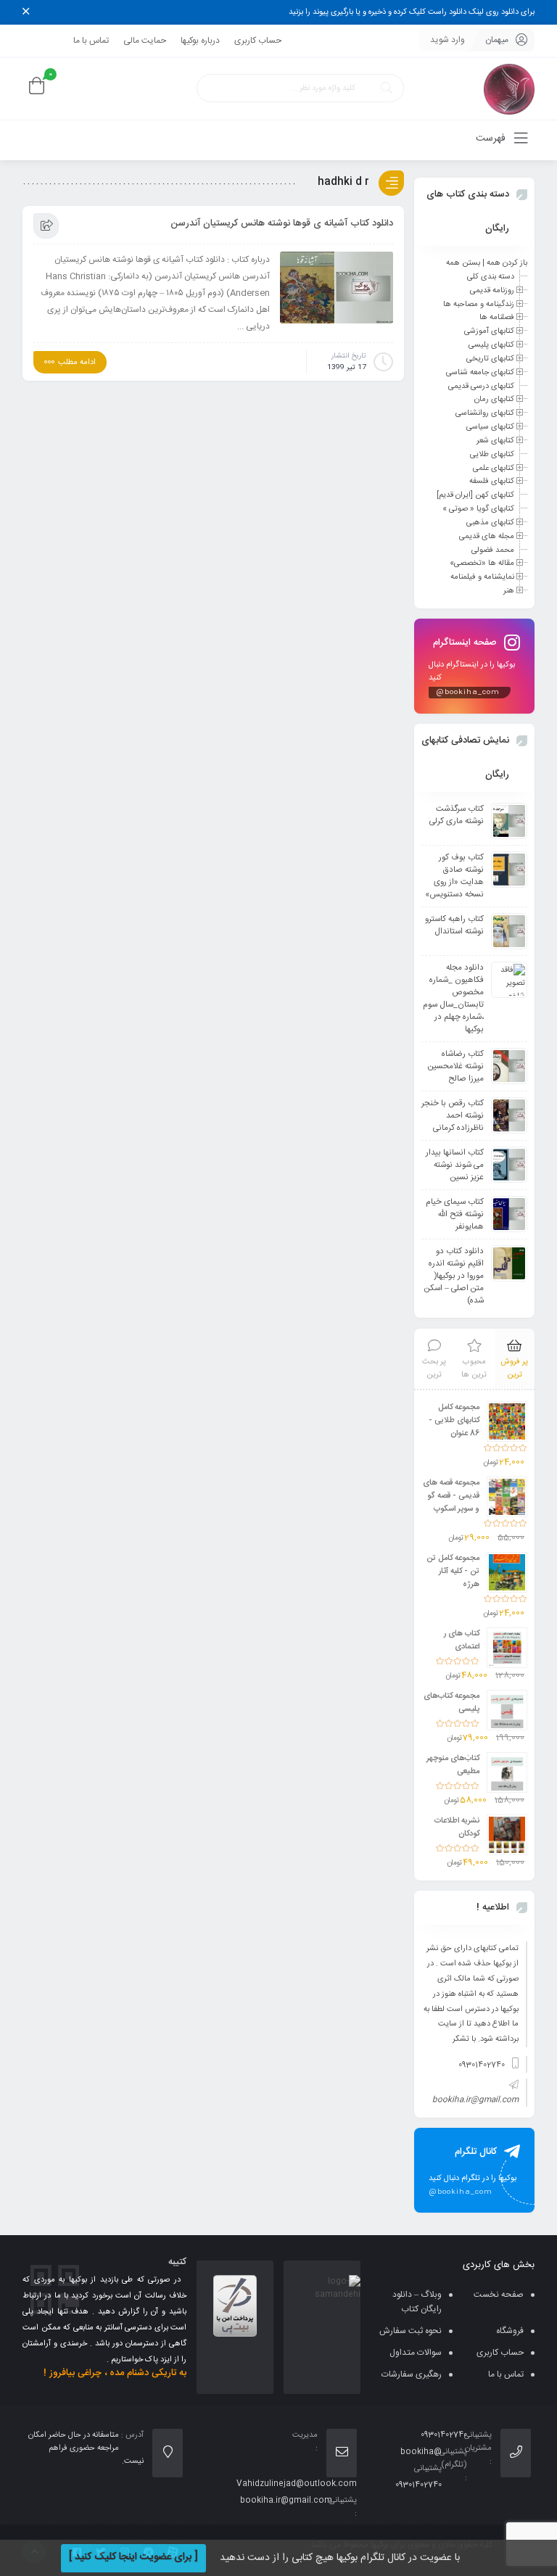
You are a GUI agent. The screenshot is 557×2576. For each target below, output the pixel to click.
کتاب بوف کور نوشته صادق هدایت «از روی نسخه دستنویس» (454, 876)
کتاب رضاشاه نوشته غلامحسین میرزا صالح (456, 1066)
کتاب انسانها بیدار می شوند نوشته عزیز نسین (455, 1165)
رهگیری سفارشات (412, 2374)
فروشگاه (510, 2331)
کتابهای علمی (494, 468)
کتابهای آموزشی (489, 331)
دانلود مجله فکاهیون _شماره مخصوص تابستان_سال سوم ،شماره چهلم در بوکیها (453, 999)
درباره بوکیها (200, 41)
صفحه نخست (499, 2295)
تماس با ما (91, 41)
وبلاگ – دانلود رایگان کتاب (417, 2302)
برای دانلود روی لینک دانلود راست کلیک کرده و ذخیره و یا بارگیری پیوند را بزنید (412, 12)
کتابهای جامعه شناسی (480, 373)
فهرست (492, 139)
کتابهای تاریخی (490, 359)
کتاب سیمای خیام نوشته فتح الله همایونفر (455, 1214)
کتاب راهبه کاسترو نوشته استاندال (454, 925)
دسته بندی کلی (491, 277)
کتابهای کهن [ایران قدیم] (475, 495)
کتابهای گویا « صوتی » (478, 509)
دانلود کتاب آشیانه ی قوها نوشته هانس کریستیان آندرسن (282, 223)
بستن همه (463, 263)
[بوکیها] (509, 89)
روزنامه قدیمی (492, 291)
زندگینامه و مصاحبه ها (479, 304)
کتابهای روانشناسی (485, 413)
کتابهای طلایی (492, 455)
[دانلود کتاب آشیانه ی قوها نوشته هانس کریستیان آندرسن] (337, 288)
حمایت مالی (145, 41)
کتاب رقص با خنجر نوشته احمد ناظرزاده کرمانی (453, 1116)
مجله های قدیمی (487, 537)
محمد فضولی (493, 550)
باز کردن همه (507, 263)
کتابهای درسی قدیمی (481, 386)
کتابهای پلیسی (491, 345)
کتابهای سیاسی (490, 427)
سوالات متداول (416, 2353)
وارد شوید (447, 40)
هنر (509, 591)
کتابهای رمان (494, 400)
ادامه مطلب (77, 363)
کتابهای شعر (495, 441)
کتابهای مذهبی (490, 523)
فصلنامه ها (497, 318)
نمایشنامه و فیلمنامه (482, 577)
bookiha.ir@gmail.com (475, 2100)
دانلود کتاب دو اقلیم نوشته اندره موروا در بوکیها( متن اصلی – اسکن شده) (454, 1276)
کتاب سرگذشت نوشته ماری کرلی (457, 815)
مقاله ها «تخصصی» (482, 563)
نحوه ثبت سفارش (410, 2331)
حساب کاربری (258, 41)
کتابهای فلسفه (492, 482)
